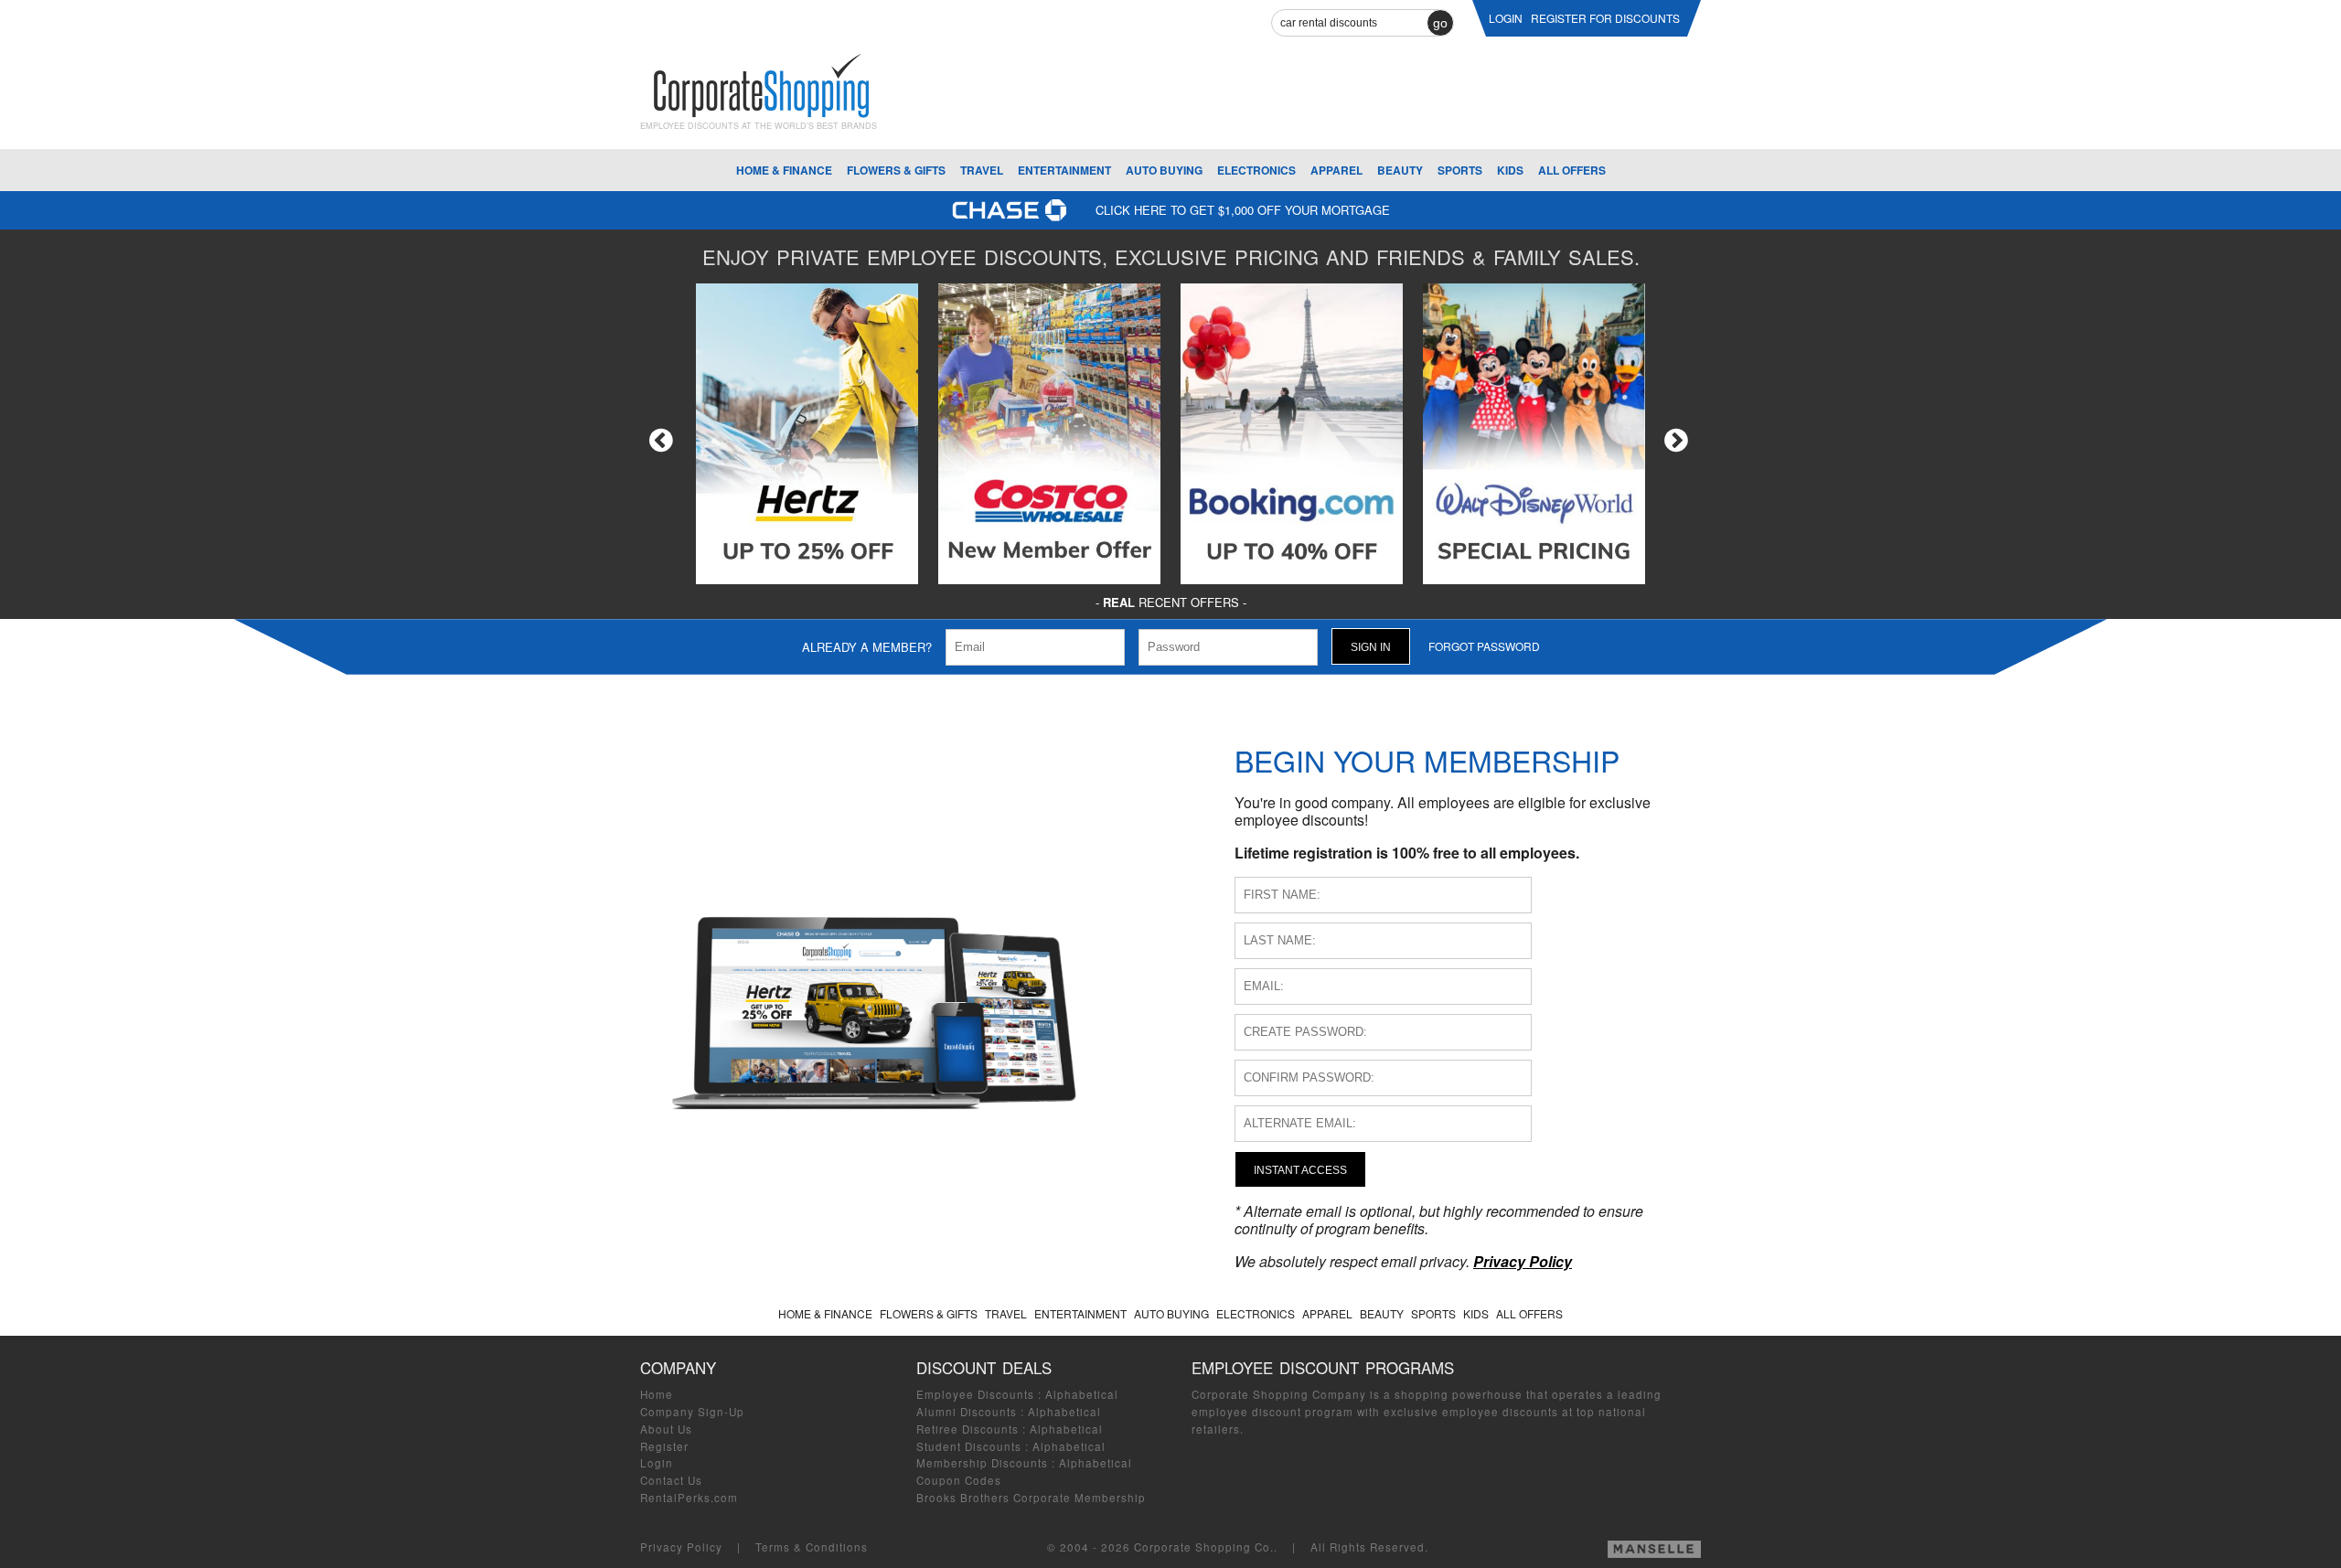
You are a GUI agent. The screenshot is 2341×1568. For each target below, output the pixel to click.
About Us (666, 1429)
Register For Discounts (1605, 18)
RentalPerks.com (689, 1498)
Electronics (1256, 170)
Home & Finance (784, 170)
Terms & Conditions (812, 1547)
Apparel (1336, 170)
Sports (1460, 170)
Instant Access (1300, 1170)
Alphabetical (1082, 1394)
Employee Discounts (975, 1394)
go (1440, 23)
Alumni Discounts (967, 1412)
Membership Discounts (982, 1463)
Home (657, 1394)
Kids (1510, 170)
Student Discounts (969, 1446)
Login (657, 1463)
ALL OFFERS (1572, 170)
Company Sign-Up (692, 1412)
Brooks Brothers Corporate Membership (1031, 1498)
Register (664, 1446)
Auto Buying (1164, 170)
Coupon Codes (959, 1480)
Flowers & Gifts (896, 170)
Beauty (1400, 170)
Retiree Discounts (967, 1429)
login (1506, 18)
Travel (982, 170)
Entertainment (1064, 170)
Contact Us (671, 1480)
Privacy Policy (681, 1547)
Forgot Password (1484, 646)
